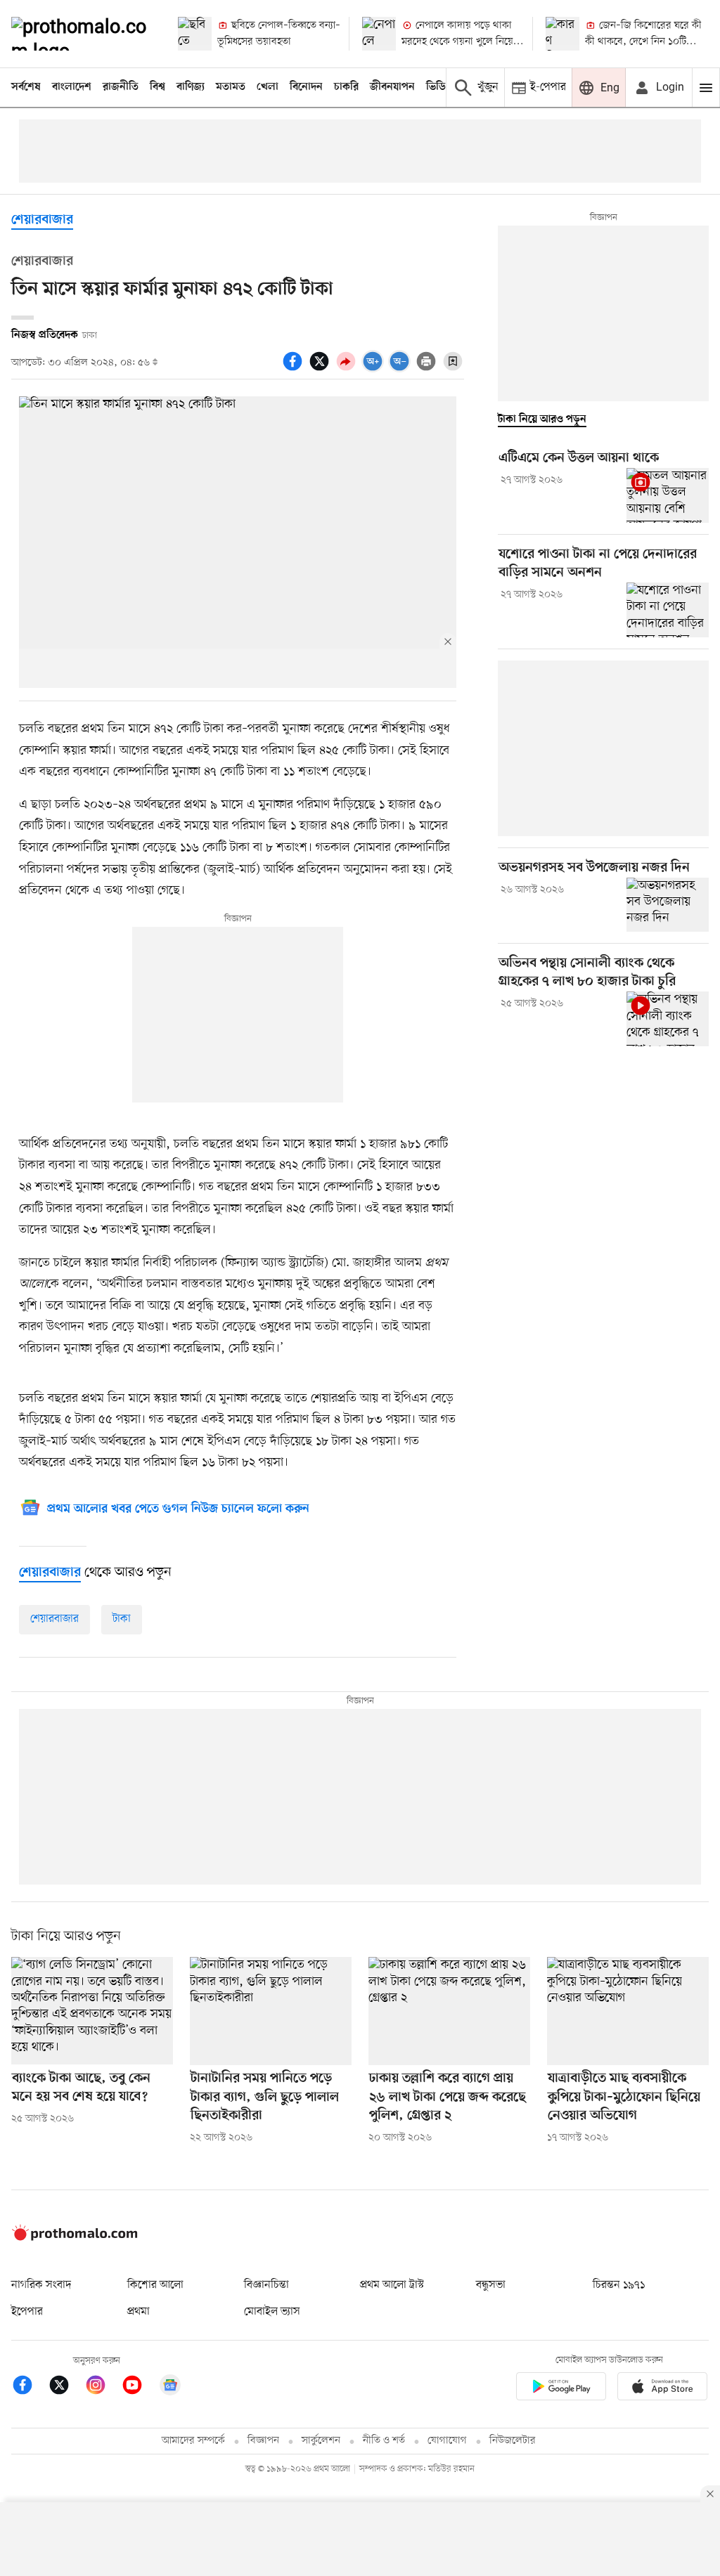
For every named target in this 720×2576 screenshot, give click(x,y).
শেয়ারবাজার (42, 220)
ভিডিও (439, 87)
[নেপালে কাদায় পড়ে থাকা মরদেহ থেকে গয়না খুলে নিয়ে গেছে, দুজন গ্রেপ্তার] (379, 34)
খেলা (268, 87)
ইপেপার (27, 2312)
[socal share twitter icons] (321, 369)
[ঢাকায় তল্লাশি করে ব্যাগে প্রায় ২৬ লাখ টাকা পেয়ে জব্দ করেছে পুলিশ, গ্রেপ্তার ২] (449, 2011)
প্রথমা (139, 2312)
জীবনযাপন (392, 87)
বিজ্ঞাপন (263, 2441)
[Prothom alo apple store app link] (662, 2389)
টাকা (122, 1619)
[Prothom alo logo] (75, 2238)
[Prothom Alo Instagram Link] (103, 2387)
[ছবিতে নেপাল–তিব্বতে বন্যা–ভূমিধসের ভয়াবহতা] (195, 34)
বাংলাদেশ (72, 87)
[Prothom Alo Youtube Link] (139, 2387)
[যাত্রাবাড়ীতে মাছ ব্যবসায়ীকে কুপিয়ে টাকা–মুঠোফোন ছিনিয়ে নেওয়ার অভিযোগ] (628, 2011)
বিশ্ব (157, 87)
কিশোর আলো (155, 2285)
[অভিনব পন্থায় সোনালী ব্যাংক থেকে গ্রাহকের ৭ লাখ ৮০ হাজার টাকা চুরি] (668, 1019)
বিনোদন (306, 87)
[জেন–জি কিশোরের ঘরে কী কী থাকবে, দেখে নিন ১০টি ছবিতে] (562, 34)
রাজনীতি (121, 87)
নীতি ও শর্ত (384, 2441)
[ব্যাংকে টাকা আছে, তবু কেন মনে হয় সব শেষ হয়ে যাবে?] (92, 2011)
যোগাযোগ (447, 2441)
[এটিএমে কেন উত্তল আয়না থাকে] (668, 495)
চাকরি (346, 87)
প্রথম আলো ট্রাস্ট (392, 2285)
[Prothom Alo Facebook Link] (30, 2387)
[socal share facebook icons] (295, 369)
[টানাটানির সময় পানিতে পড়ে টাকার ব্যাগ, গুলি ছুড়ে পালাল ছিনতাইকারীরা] (271, 2011)
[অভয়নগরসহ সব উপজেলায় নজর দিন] (668, 905)
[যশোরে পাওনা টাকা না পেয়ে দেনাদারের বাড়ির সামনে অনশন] (668, 610)
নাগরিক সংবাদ (41, 2285)
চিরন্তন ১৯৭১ (619, 2285)
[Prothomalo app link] (561, 2389)
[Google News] (170, 2387)
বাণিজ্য (191, 87)
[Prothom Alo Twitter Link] (66, 2387)
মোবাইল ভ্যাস (272, 2312)
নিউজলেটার (513, 2441)
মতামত (231, 87)
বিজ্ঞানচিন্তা (266, 2285)
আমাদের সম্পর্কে (193, 2441)
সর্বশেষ (26, 87)
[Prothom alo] (83, 34)
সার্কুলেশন (321, 2441)
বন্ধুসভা (491, 2285)
